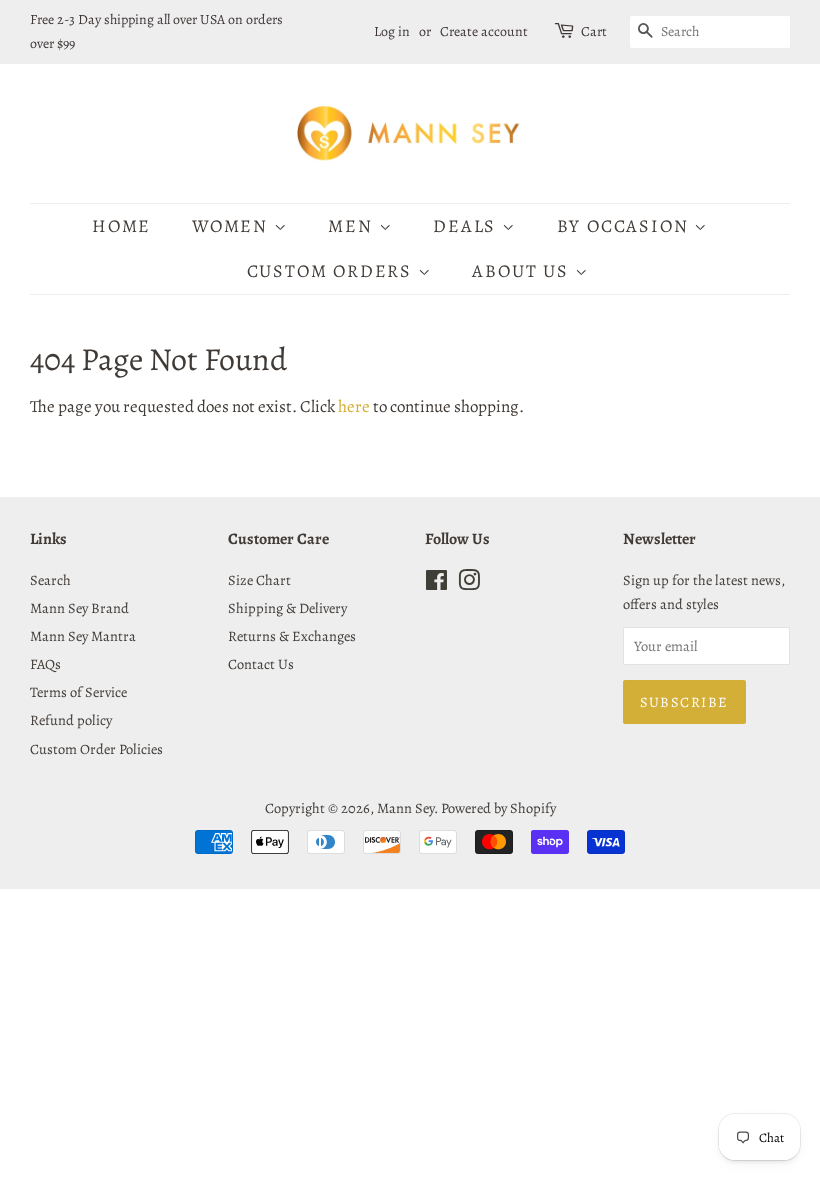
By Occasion (626, 226)
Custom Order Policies (96, 749)
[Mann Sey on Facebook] (436, 584)
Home (121, 226)
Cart (594, 31)
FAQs (45, 664)
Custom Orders (332, 271)
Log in (392, 31)
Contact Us (261, 664)
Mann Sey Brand (79, 608)
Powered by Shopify (498, 808)
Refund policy (71, 720)
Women (233, 226)
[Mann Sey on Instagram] (469, 584)
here (354, 406)
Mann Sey (405, 808)
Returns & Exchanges (292, 636)
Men (353, 226)
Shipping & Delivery (287, 608)
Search (50, 580)
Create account (484, 31)
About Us (523, 271)
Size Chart (259, 580)
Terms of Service (78, 692)
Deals (467, 226)
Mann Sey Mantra (83, 636)
